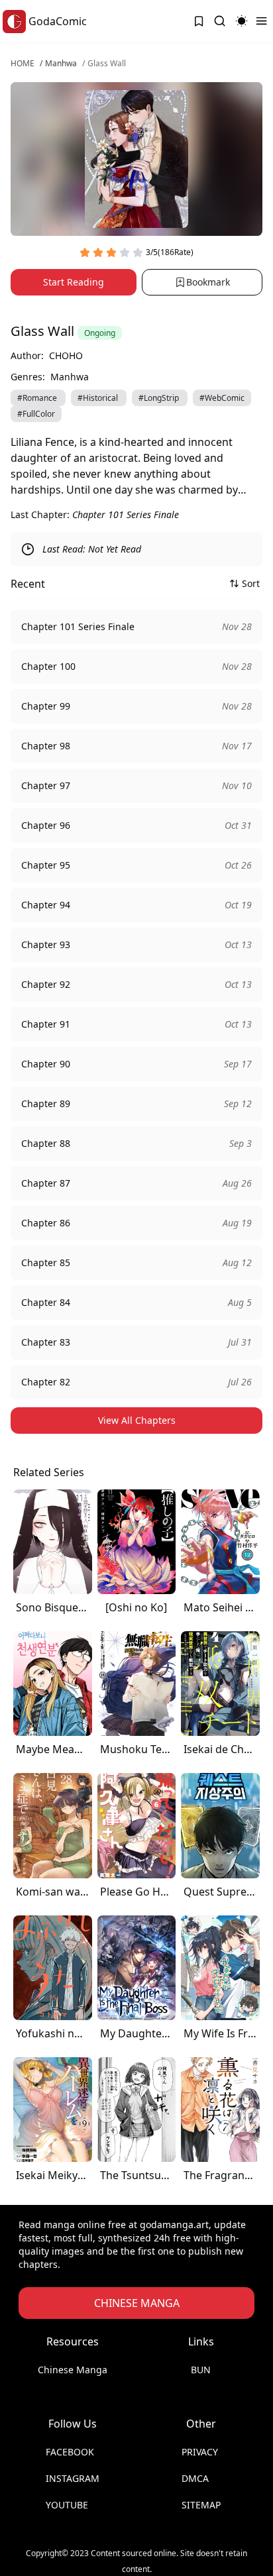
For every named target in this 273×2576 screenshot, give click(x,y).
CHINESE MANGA (137, 2303)
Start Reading (74, 282)
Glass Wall (107, 64)
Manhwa (61, 64)
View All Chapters (137, 1420)
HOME (23, 64)
